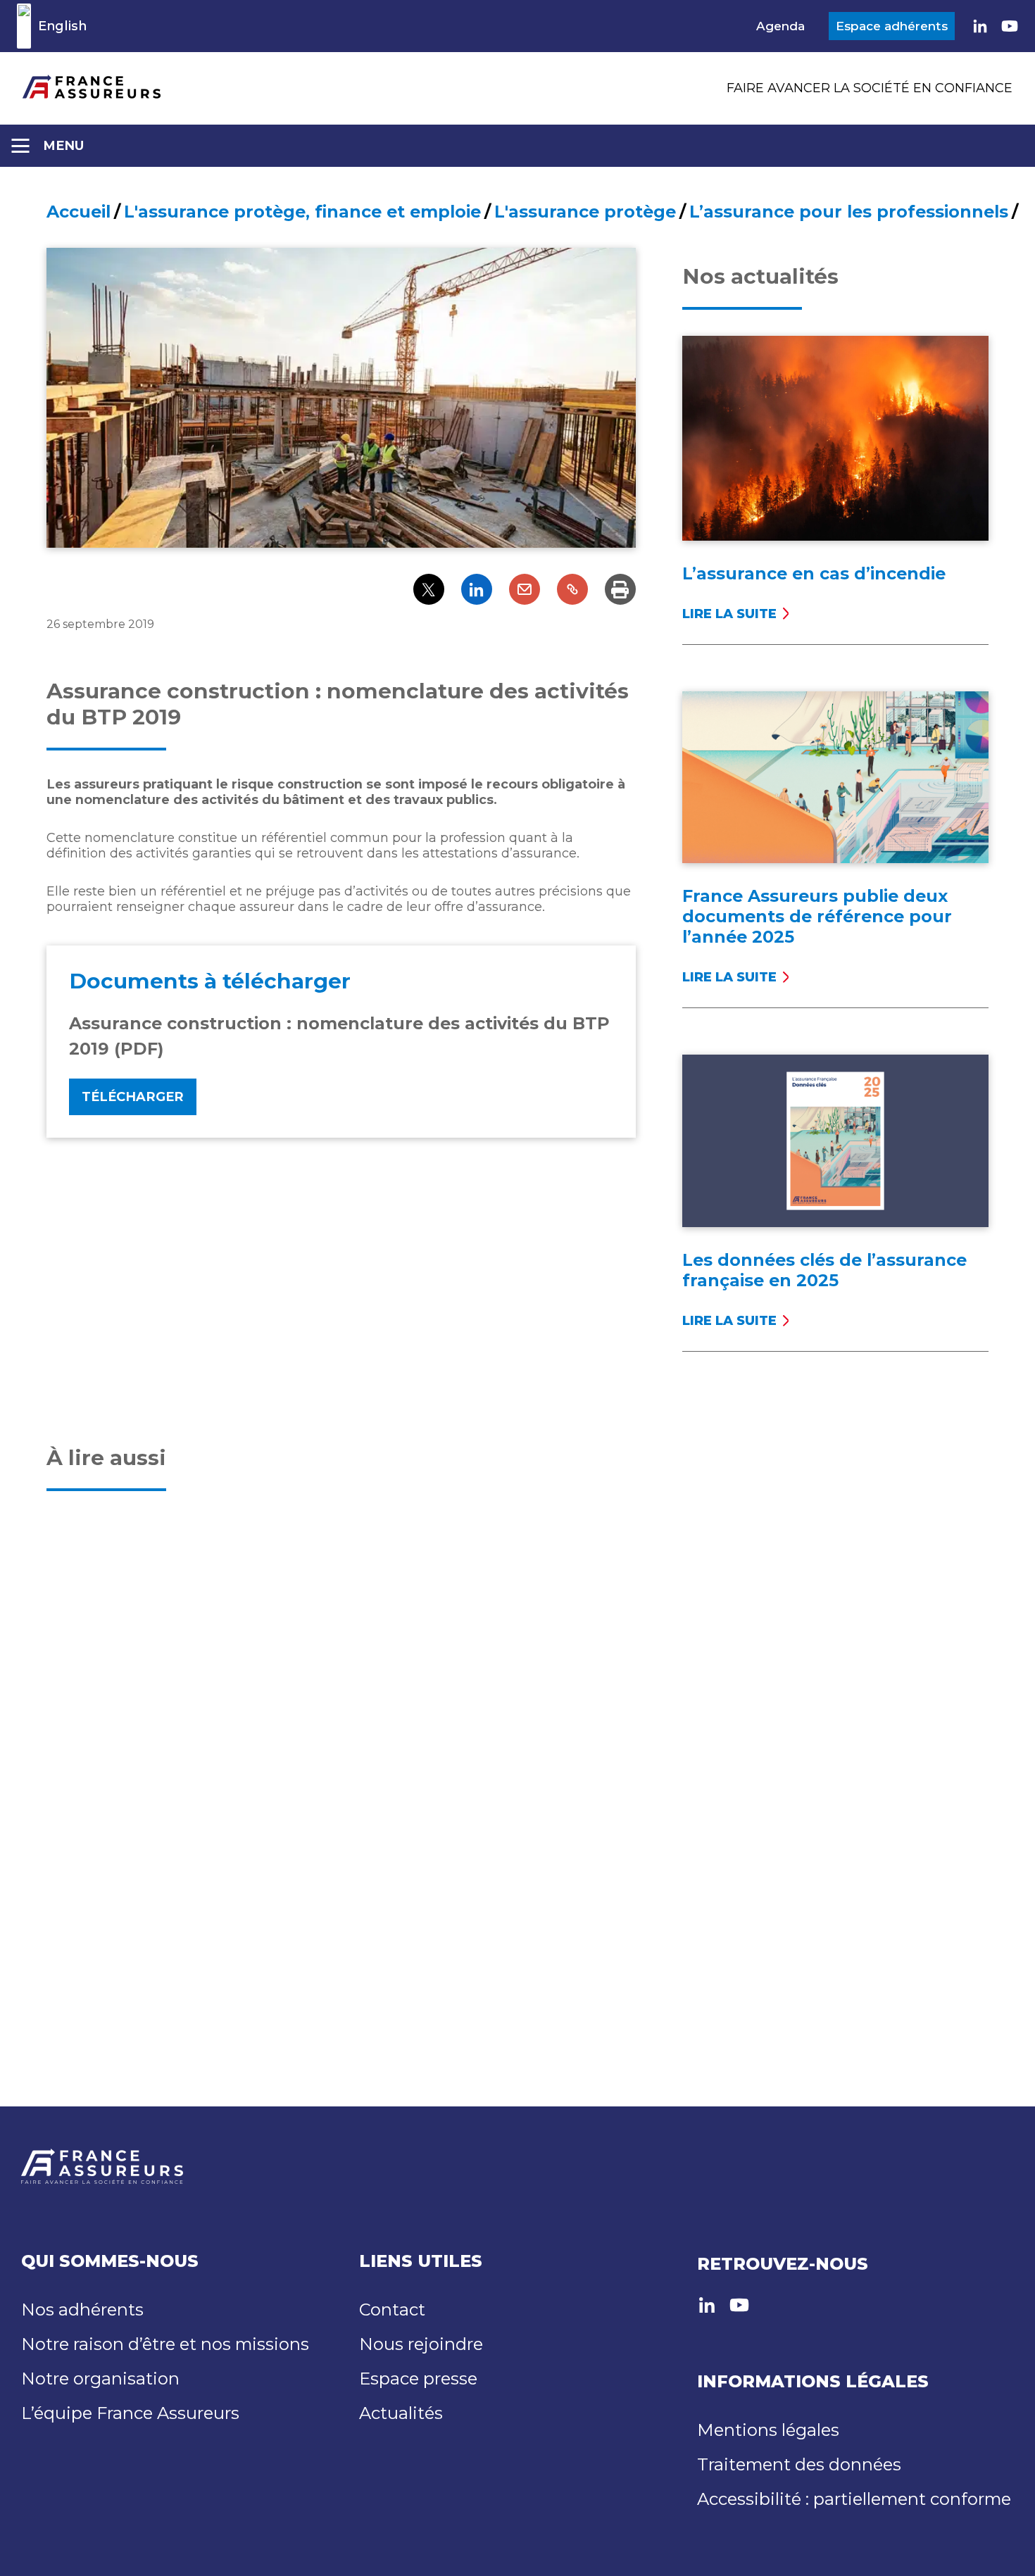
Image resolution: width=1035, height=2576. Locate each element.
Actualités (401, 2413)
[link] (980, 26)
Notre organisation (100, 2379)
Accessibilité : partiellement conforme (854, 2499)
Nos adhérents (82, 2310)
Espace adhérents (892, 26)
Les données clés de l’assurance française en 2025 (824, 1270)
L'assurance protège (585, 212)
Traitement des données (799, 2464)
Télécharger (133, 1097)
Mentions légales (768, 2430)
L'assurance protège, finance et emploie (302, 212)
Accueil (79, 212)
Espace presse (418, 2379)
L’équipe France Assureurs (130, 2413)
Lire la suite (729, 614)
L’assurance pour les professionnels (849, 212)
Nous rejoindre (421, 2344)
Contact (392, 2310)
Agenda (780, 26)
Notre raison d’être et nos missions (165, 2344)
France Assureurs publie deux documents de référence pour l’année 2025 (817, 916)
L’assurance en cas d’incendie (814, 573)
